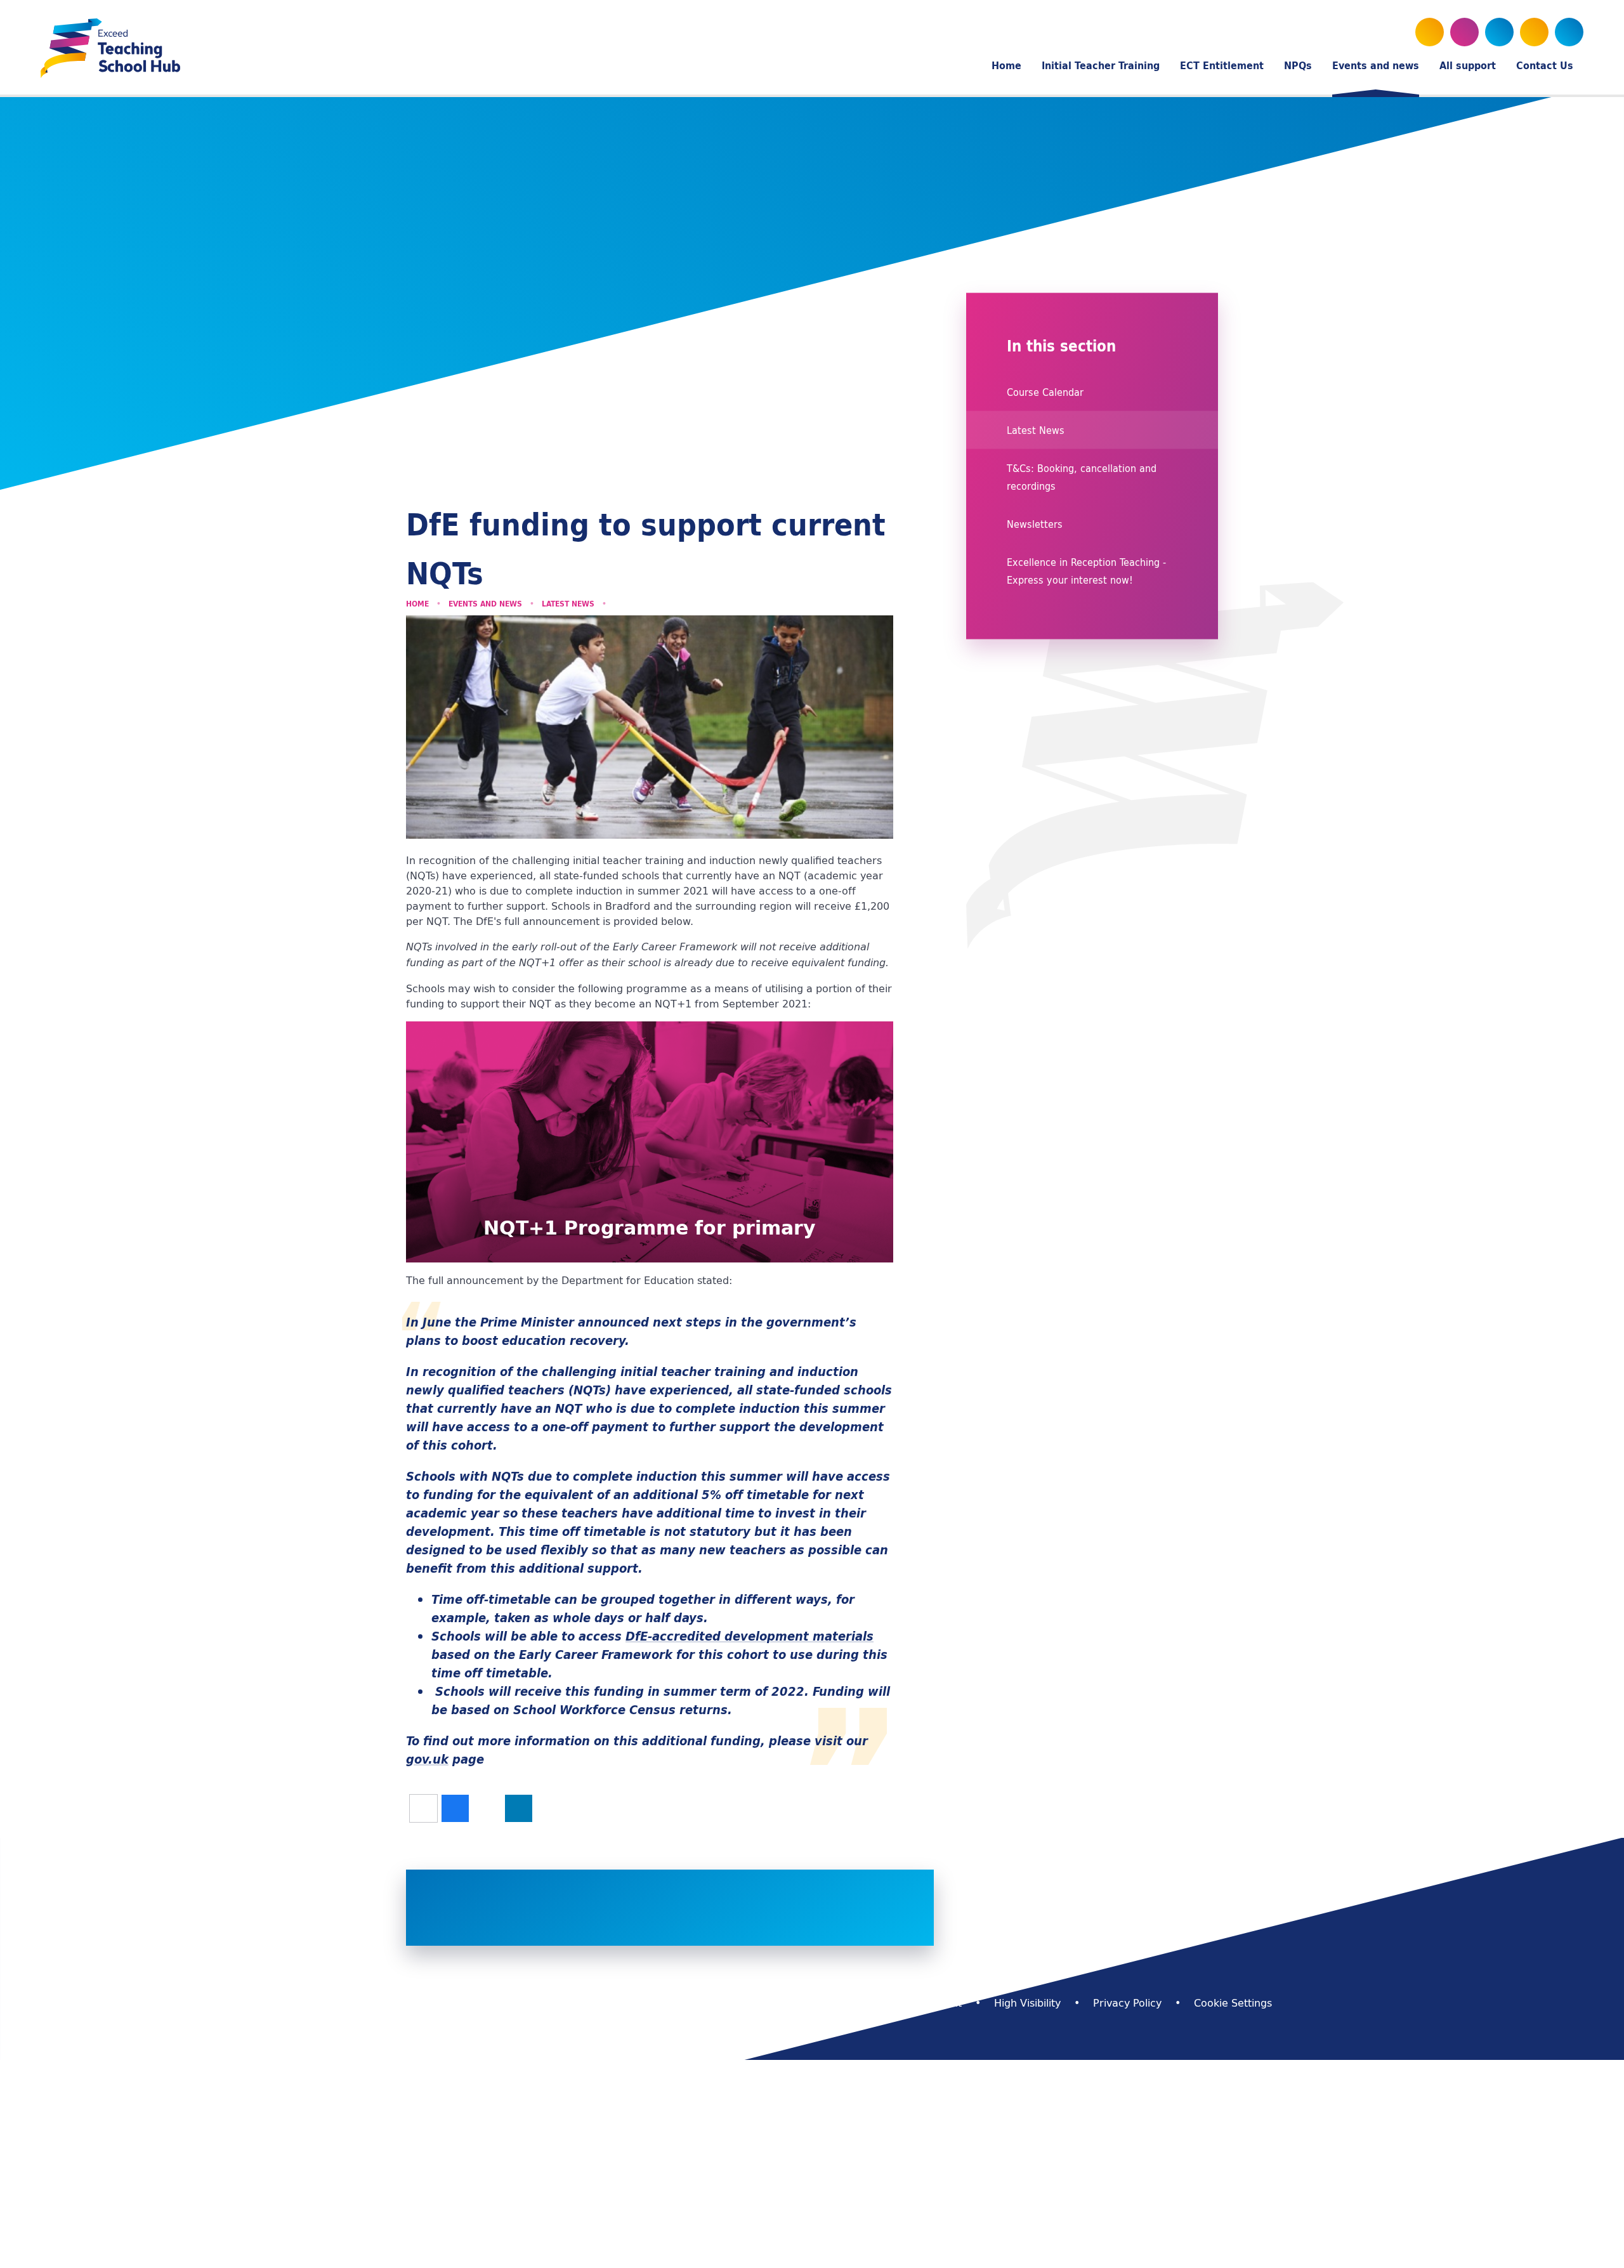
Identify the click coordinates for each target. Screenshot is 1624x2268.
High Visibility (1027, 2003)
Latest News (568, 604)
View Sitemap (777, 2003)
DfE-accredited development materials (750, 1636)
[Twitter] (1430, 32)
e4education (679, 2003)
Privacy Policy (1127, 2003)
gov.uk (427, 1759)
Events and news (485, 604)
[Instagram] (1499, 32)
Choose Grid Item (1097, 1878)
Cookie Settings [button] (1233, 2003)
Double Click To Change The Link (650, 1142)
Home (417, 604)
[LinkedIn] (1534, 32)
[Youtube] (1464, 32)
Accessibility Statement (903, 2003)
